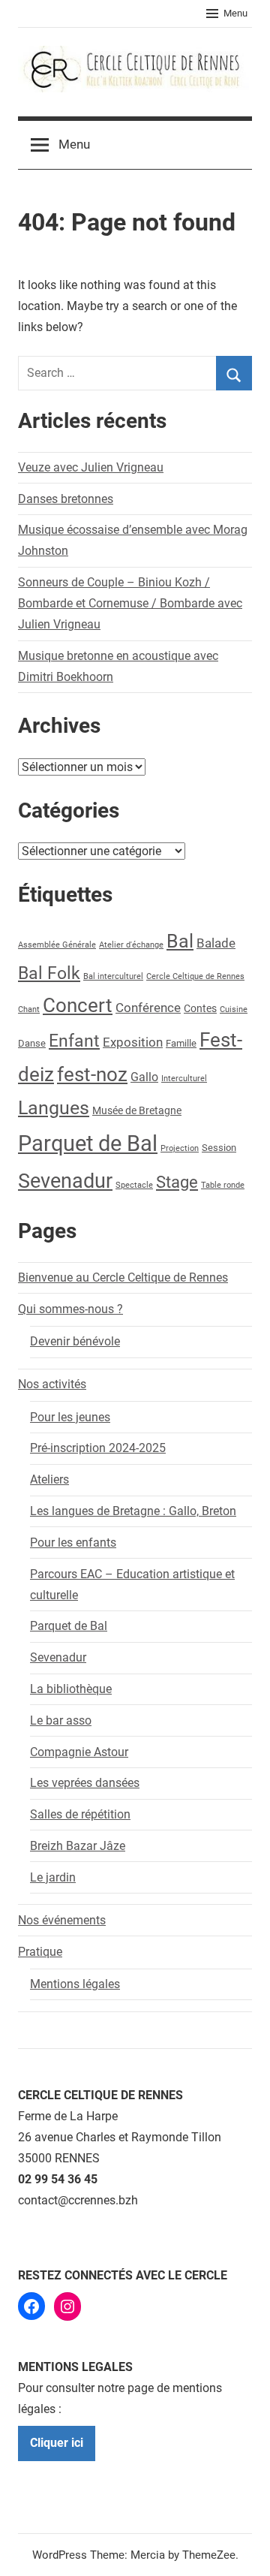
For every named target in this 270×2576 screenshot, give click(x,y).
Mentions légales (75, 1984)
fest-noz (92, 1074)
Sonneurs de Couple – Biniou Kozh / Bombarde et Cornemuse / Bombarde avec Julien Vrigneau (130, 603)
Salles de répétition (80, 1814)
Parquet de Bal (88, 1143)
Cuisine (234, 1009)
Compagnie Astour (79, 1752)
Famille (181, 1043)
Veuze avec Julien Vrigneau (91, 467)
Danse (32, 1043)
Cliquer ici (57, 2443)
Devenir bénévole (75, 1341)
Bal (180, 941)
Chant (29, 1009)
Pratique (40, 1952)
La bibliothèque (71, 1689)
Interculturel (184, 1079)
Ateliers (49, 1479)
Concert (78, 1005)
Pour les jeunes (70, 1417)
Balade (216, 943)
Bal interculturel (113, 976)
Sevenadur (65, 1181)
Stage (177, 1182)
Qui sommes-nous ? (70, 1309)
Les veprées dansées (85, 1783)
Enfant (74, 1041)
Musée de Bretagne (137, 1111)
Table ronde (223, 1185)
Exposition (133, 1042)
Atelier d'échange (131, 945)
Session (219, 1148)
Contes (200, 1009)
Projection (180, 1148)
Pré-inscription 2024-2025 (98, 1448)
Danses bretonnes (66, 499)
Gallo (144, 1077)
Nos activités (52, 1384)
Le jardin (53, 1877)
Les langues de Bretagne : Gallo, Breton (133, 1511)
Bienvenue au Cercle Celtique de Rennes (123, 1277)
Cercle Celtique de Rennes (195, 976)
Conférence (148, 1008)
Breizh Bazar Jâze (78, 1846)
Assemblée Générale (57, 945)
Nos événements (62, 1920)
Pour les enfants (73, 1543)
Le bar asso (61, 1720)
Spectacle (134, 1185)
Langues (54, 1108)
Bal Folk (49, 973)
